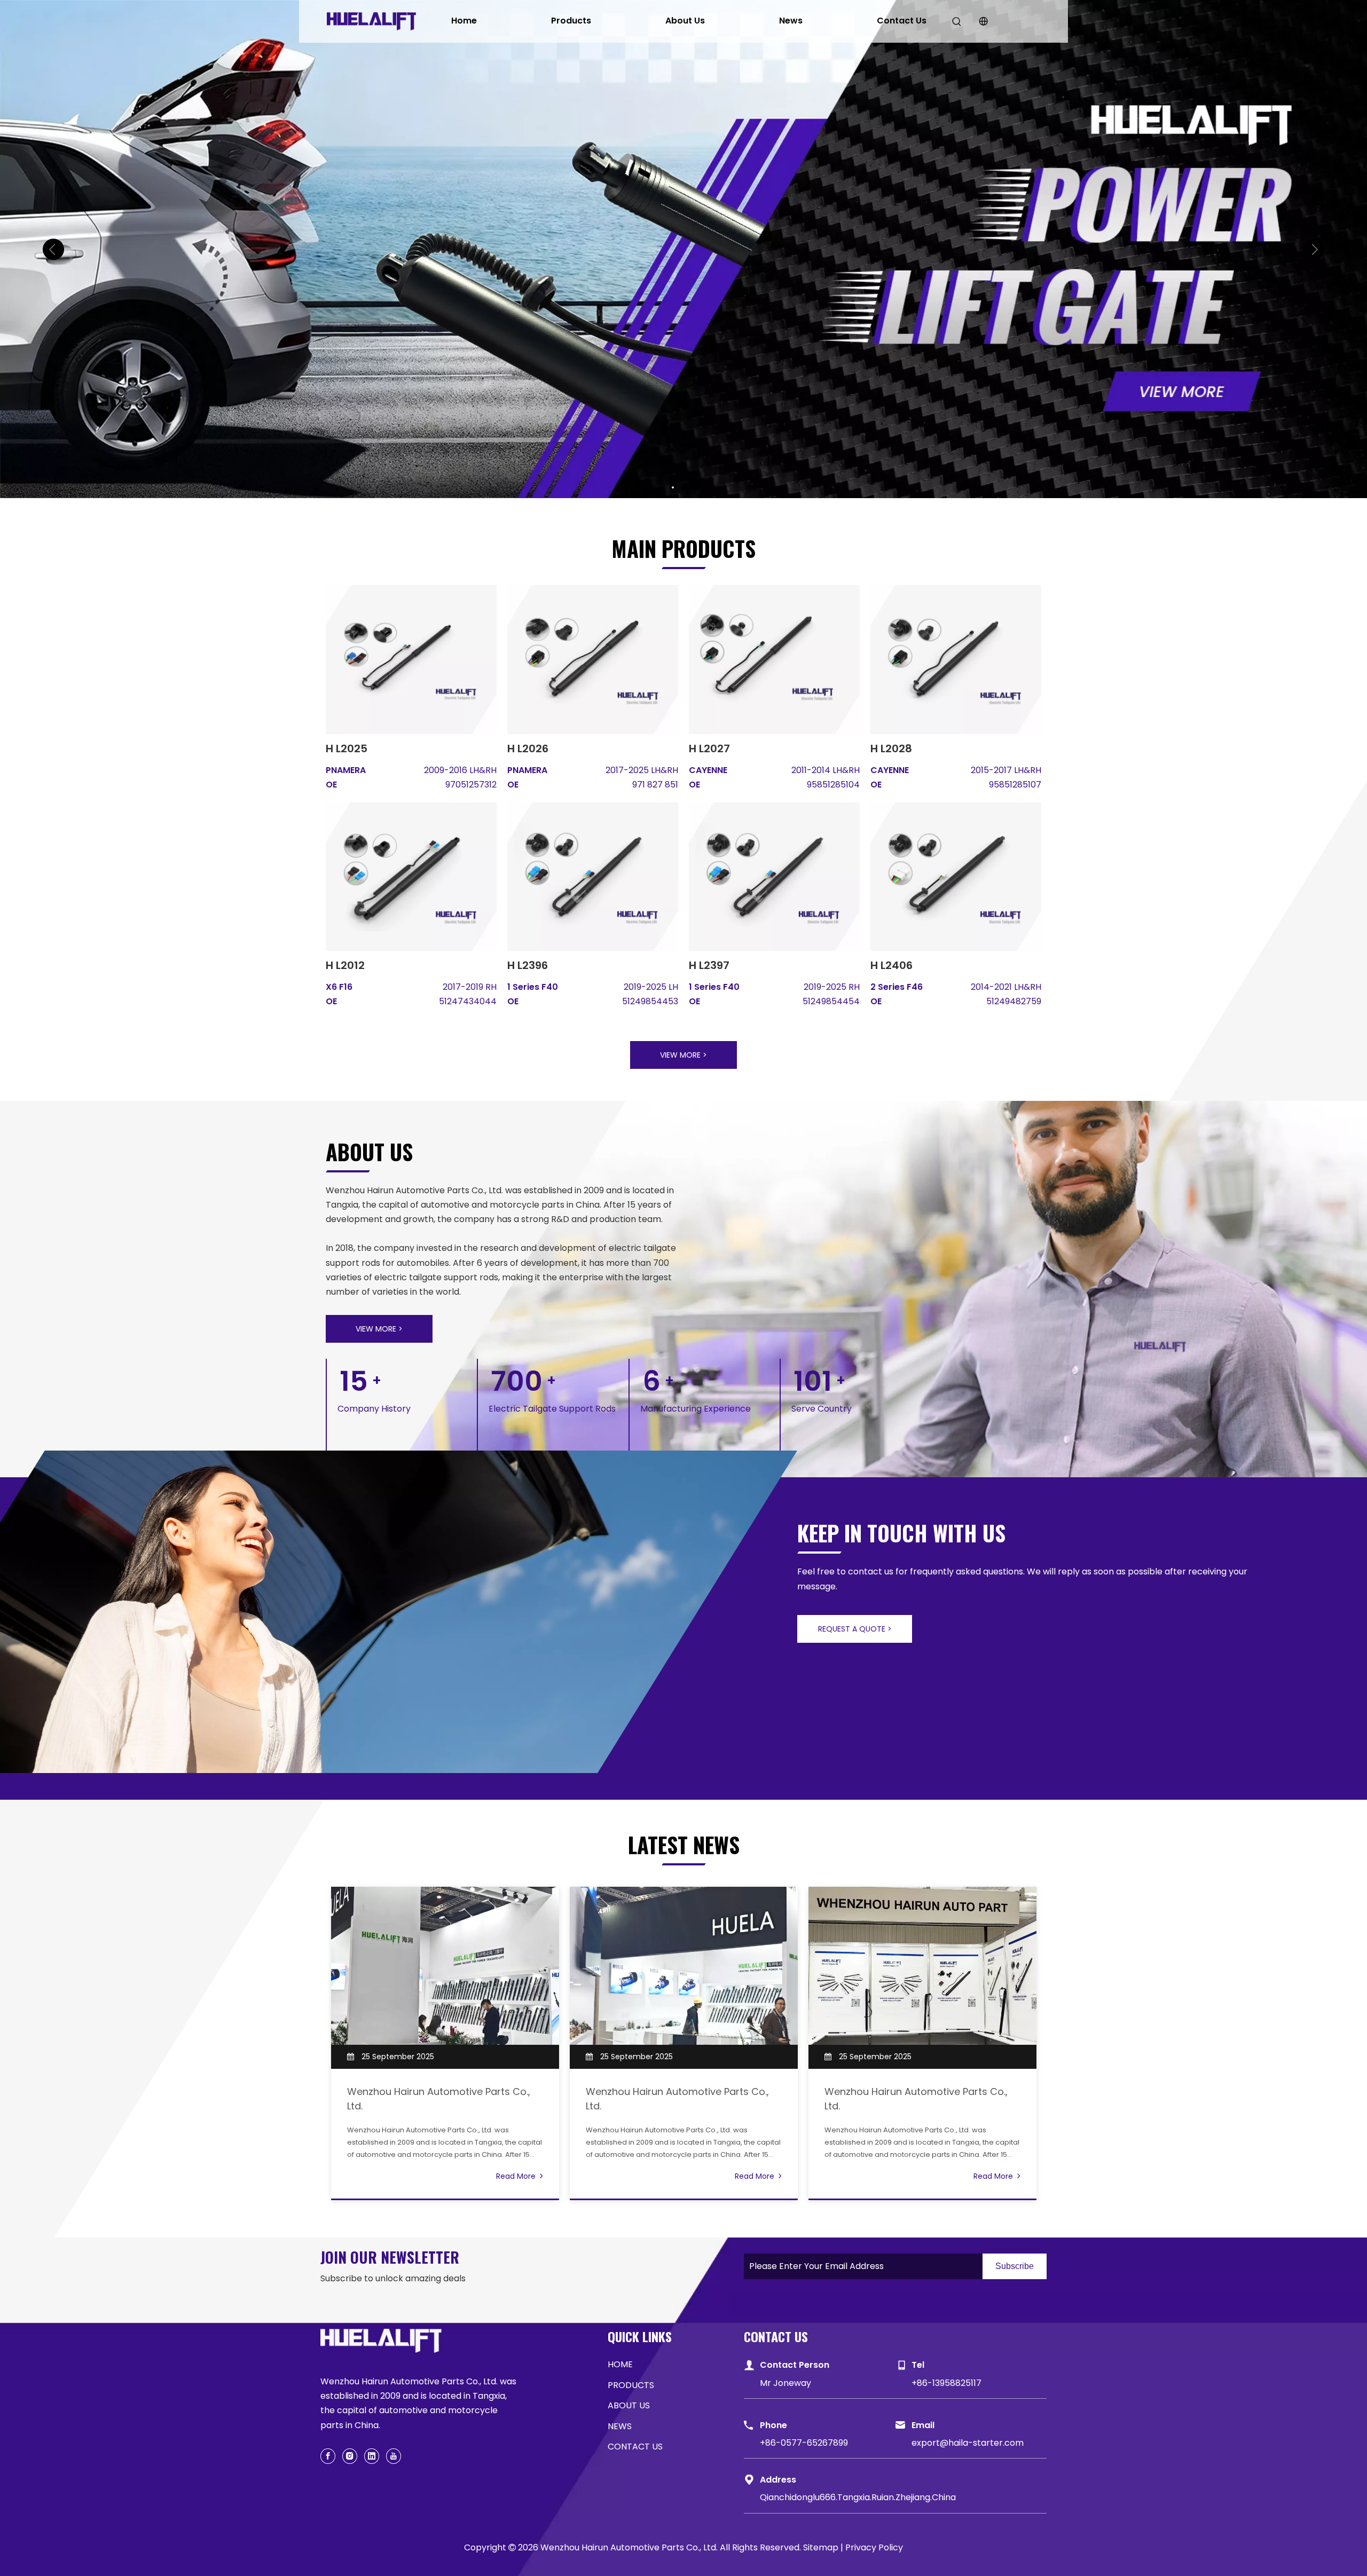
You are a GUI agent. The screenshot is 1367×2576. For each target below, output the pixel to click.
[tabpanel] (445, 2043)
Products (571, 21)
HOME (620, 2364)
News (791, 21)
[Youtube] (394, 2456)
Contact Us (902, 21)
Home (464, 21)
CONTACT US (635, 2447)
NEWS (620, 2426)
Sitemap (821, 2547)
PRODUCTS (631, 2385)
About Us (685, 21)
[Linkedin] (372, 2456)
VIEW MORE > (683, 1055)
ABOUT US (629, 2405)
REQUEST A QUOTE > (855, 1629)
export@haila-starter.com (968, 2443)
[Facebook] (328, 2456)
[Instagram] (350, 2456)
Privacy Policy (874, 2547)
